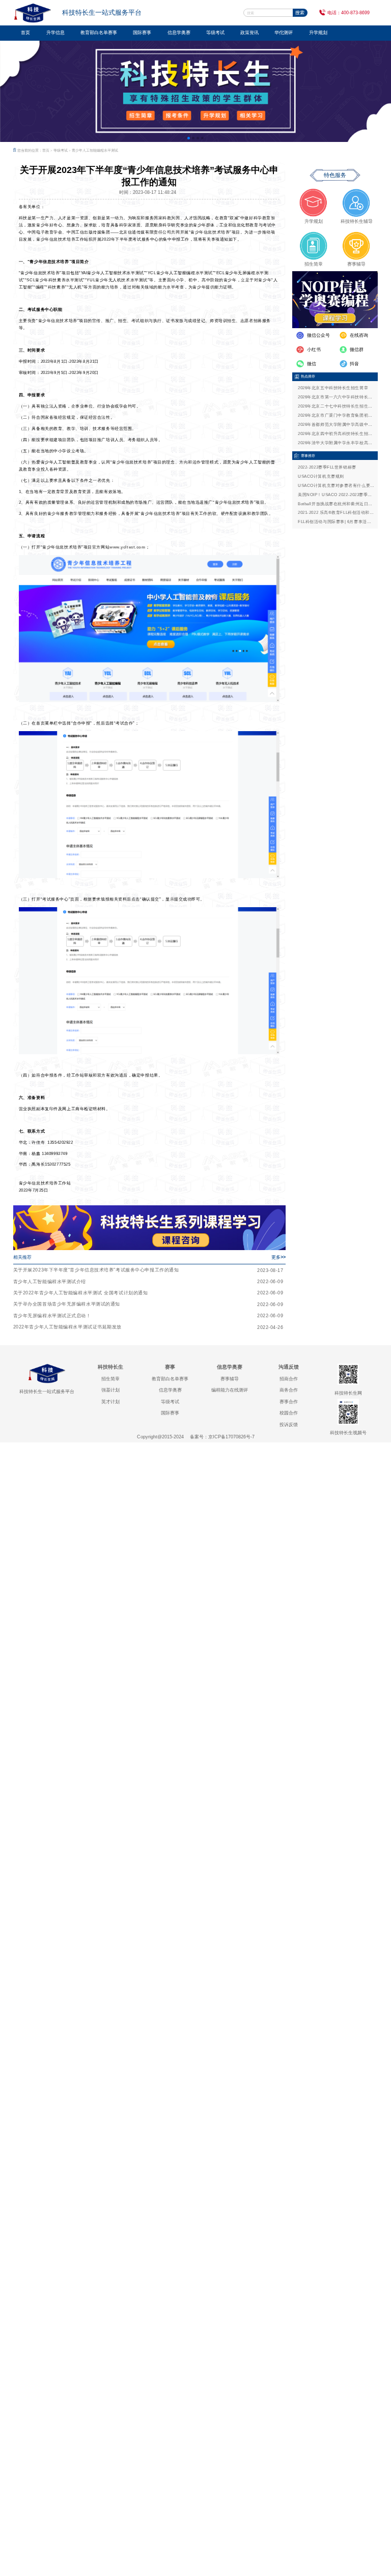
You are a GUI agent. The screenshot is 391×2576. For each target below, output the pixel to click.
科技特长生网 (348, 1393)
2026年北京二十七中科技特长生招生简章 (337, 406)
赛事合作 (289, 1402)
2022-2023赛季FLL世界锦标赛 (327, 467)
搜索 (300, 13)
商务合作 (289, 1390)
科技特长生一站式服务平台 (47, 1392)
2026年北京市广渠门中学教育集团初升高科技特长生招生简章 (337, 415)
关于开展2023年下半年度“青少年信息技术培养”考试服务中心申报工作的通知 (96, 1270)
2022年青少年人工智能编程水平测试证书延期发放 (67, 1327)
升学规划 (318, 33)
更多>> (278, 1257)
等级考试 (215, 33)
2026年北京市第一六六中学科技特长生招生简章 (337, 397)
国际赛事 (142, 33)
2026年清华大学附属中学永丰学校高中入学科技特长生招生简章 (337, 443)
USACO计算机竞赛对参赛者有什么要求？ (337, 486)
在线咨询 (359, 335)
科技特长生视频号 (348, 1433)
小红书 (314, 350)
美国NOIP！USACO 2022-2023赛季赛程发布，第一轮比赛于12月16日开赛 (337, 495)
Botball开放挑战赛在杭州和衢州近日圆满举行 (337, 504)
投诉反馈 (289, 1425)
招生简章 (110, 1379)
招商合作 (289, 1379)
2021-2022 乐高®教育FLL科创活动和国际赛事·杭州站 (337, 513)
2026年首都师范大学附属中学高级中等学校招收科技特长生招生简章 (337, 425)
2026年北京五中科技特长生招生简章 (333, 388)
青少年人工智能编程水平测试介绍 (50, 1282)
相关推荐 (22, 1257)
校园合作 (289, 1413)
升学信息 (55, 33)
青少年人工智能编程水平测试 (95, 150)
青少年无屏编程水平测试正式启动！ (52, 1316)
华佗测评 (284, 33)
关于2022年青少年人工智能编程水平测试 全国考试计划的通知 (81, 1293)
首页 (25, 33)
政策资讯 (249, 33)
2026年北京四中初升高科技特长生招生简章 (337, 434)
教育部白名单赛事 (99, 33)
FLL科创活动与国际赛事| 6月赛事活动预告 (337, 522)
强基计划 (110, 1390)
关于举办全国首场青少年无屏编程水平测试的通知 (67, 1304)
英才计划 (110, 1402)
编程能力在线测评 (230, 1390)
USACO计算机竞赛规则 (321, 476)
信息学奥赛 (179, 33)
